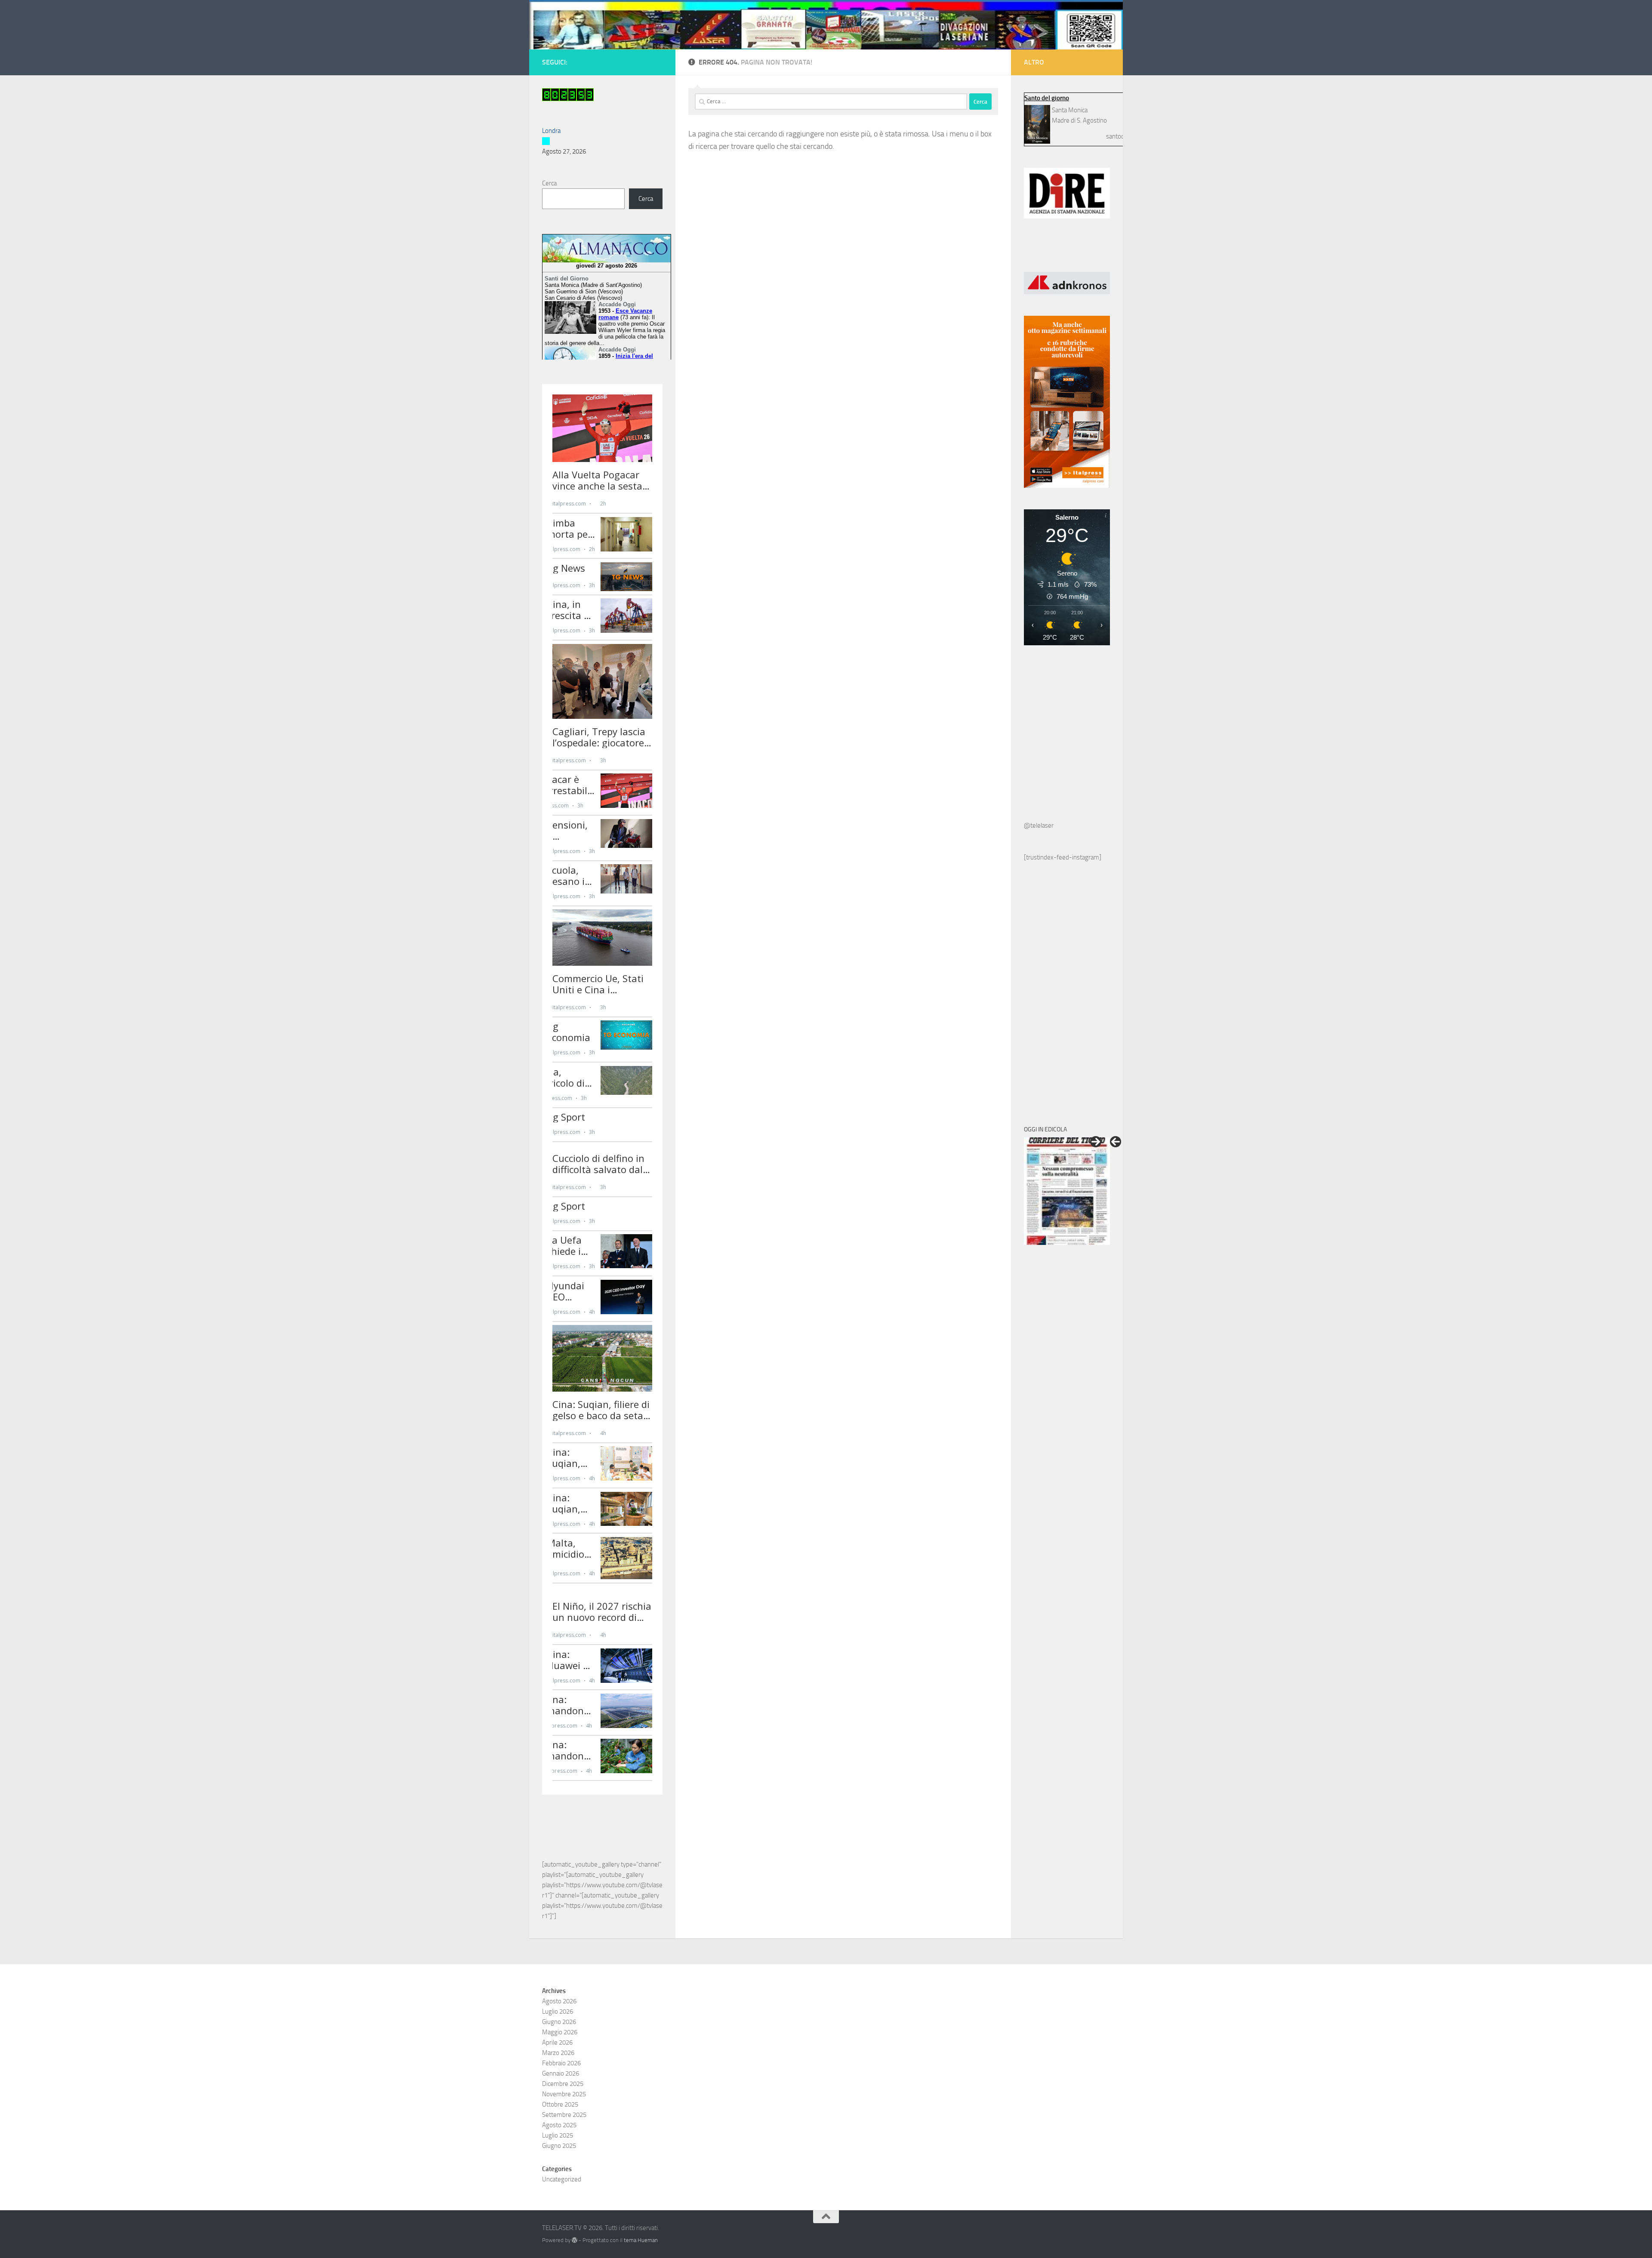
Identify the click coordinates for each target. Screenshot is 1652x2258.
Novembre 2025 (564, 2152)
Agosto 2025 (559, 2183)
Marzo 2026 (558, 2111)
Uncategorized (562, 2237)
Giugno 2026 (559, 2080)
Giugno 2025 (559, 2204)
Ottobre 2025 (560, 2163)
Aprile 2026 (557, 2101)
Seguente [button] (1096, 1142)
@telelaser (1039, 826)
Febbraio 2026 (561, 2121)
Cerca (549, 183)
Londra (551, 131)
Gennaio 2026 (561, 2132)
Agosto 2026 (559, 2059)
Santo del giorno (1047, 98)
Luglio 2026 (558, 2070)
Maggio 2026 (560, 2090)
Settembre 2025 (564, 2173)
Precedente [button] (1116, 1142)
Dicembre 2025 (563, 2142)
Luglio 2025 (558, 2193)
